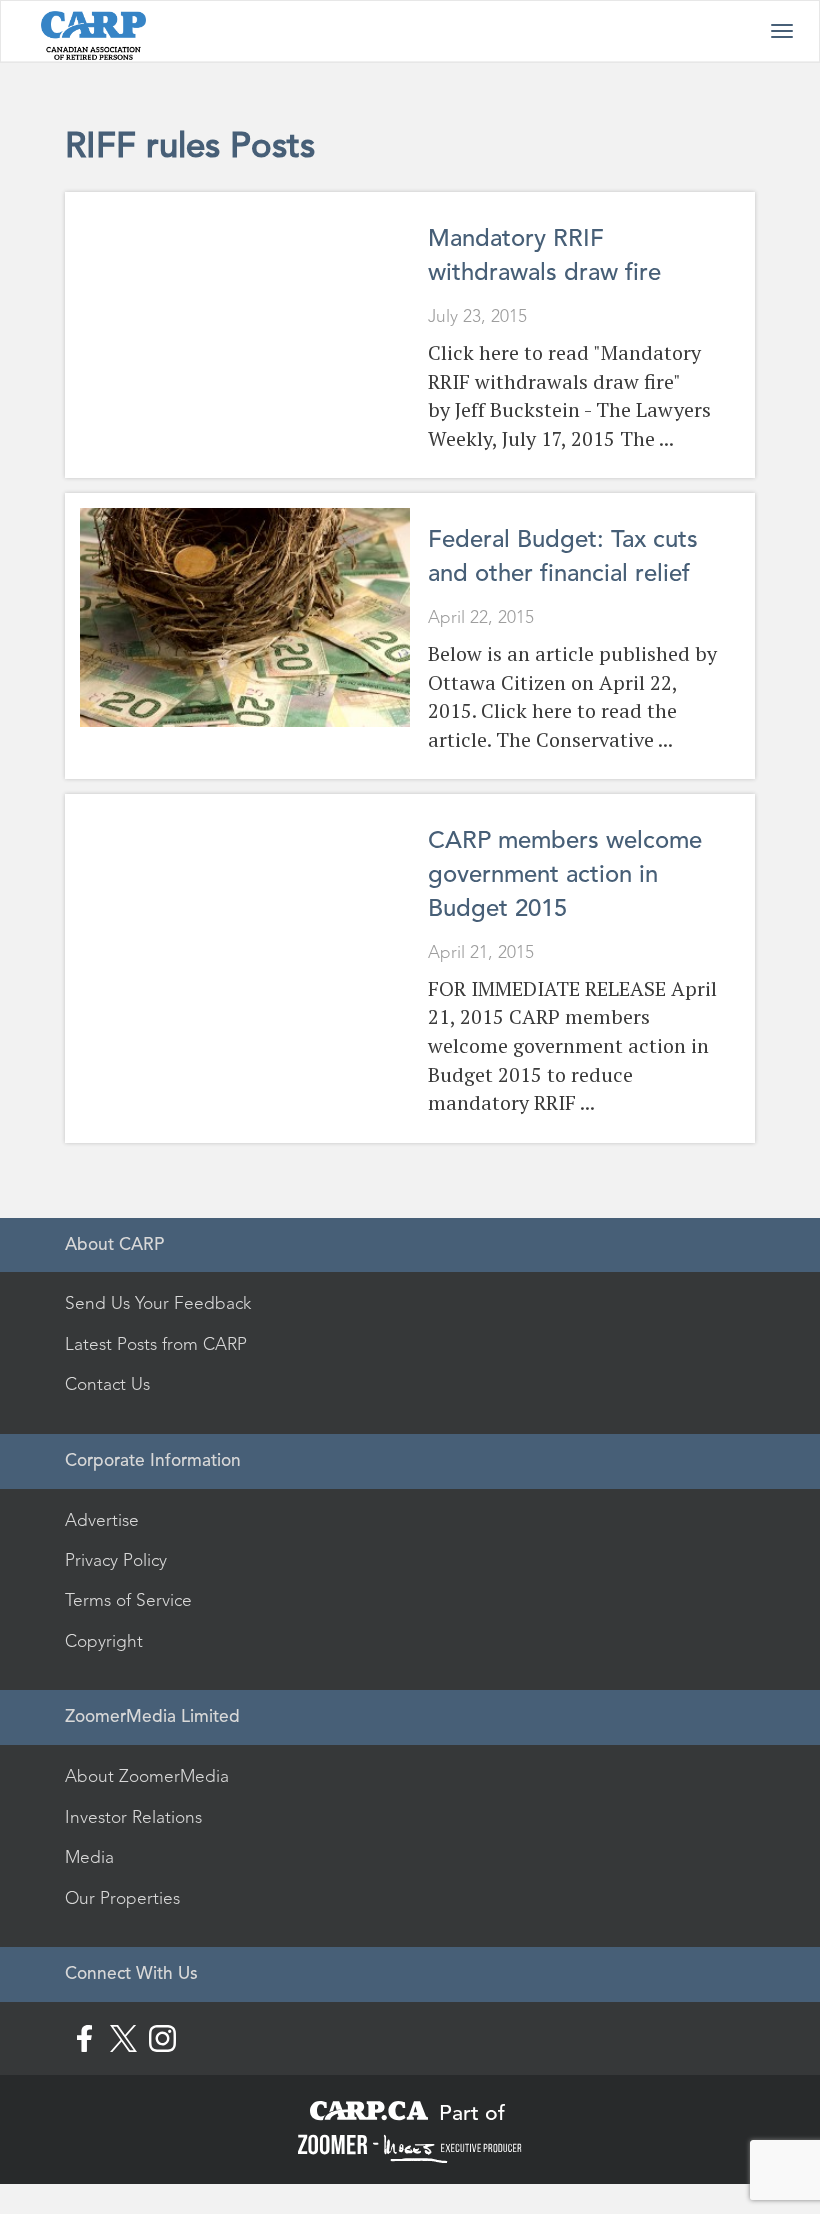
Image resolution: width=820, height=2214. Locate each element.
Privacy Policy (116, 1560)
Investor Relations (133, 1817)
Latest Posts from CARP (156, 1344)
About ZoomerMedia (147, 1776)
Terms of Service (128, 1600)
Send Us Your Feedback (158, 1303)
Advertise (102, 1520)
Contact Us (107, 1384)
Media (89, 1857)
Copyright (104, 1641)
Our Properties (122, 1898)
